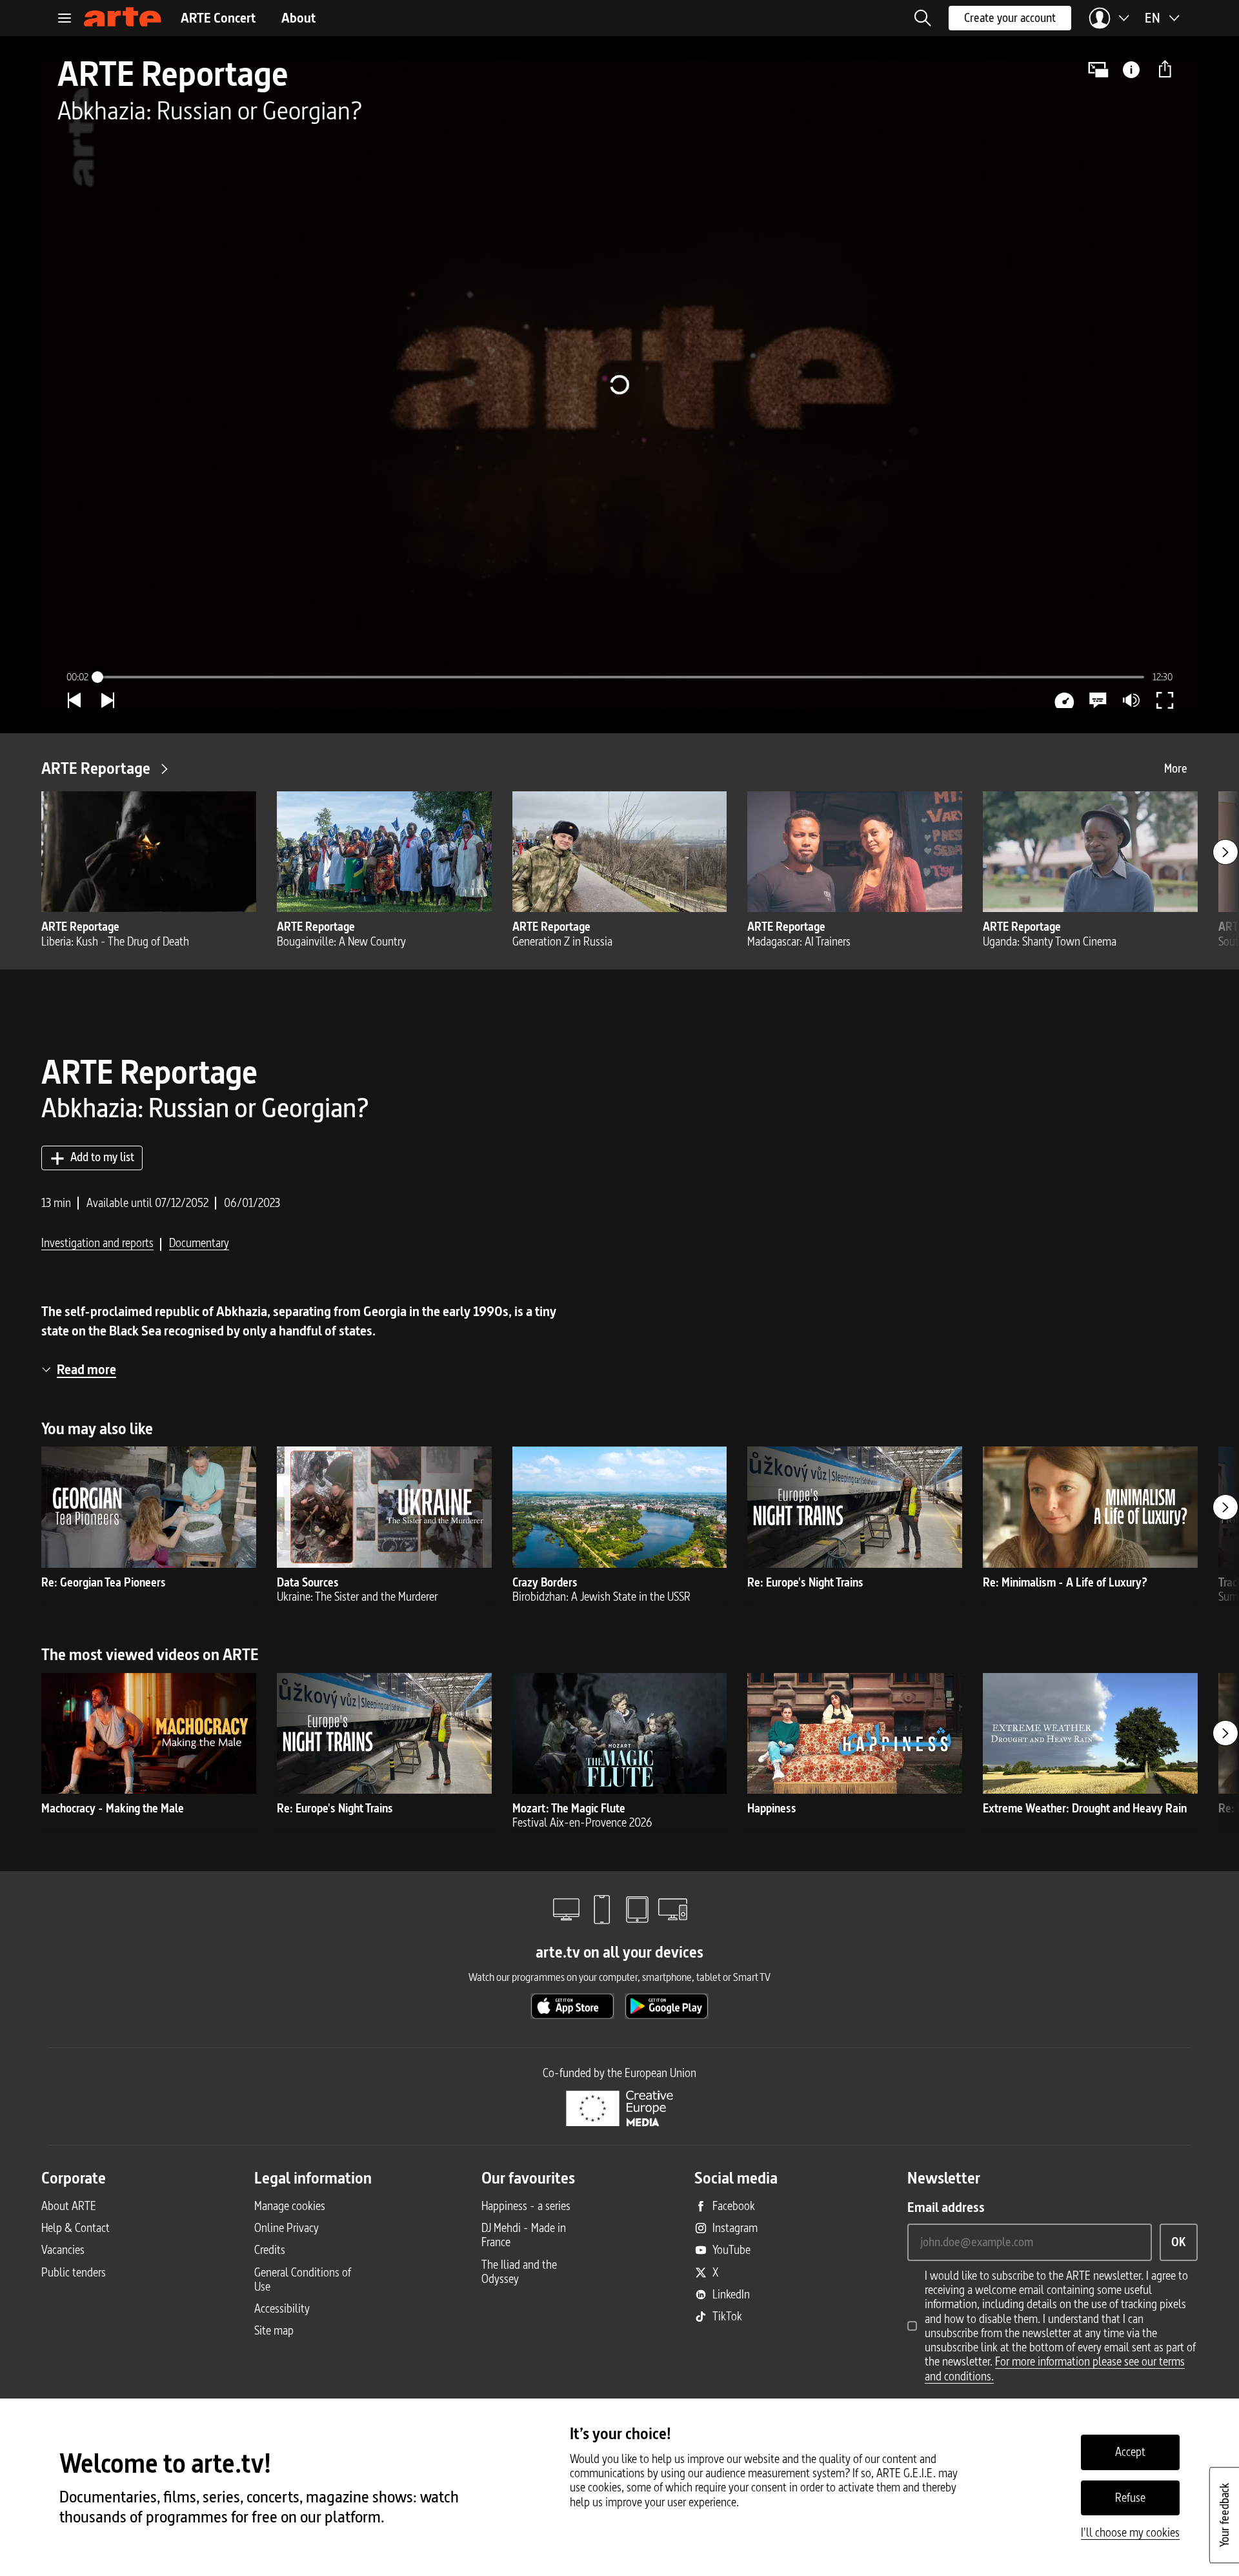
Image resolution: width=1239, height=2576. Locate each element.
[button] (923, 18)
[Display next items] (1225, 852)
